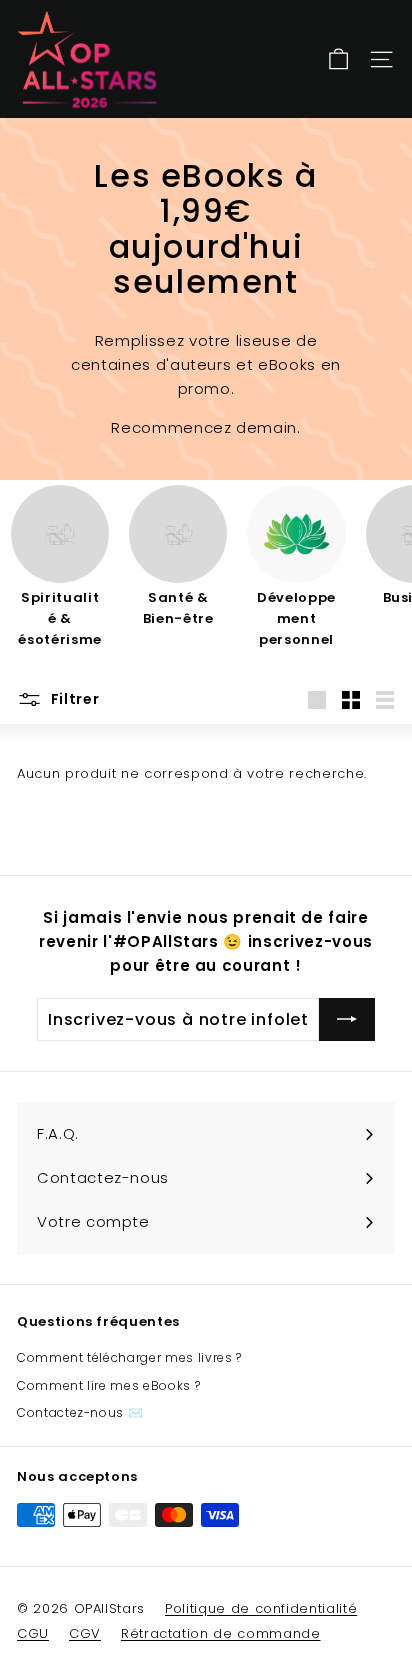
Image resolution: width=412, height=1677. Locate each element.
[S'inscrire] (347, 1020)
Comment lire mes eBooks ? (108, 1385)
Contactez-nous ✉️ (80, 1412)
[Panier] (338, 59)
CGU (33, 1633)
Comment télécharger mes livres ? (129, 1357)
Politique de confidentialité (261, 1608)
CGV (85, 1633)
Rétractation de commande (221, 1633)
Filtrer (73, 699)
